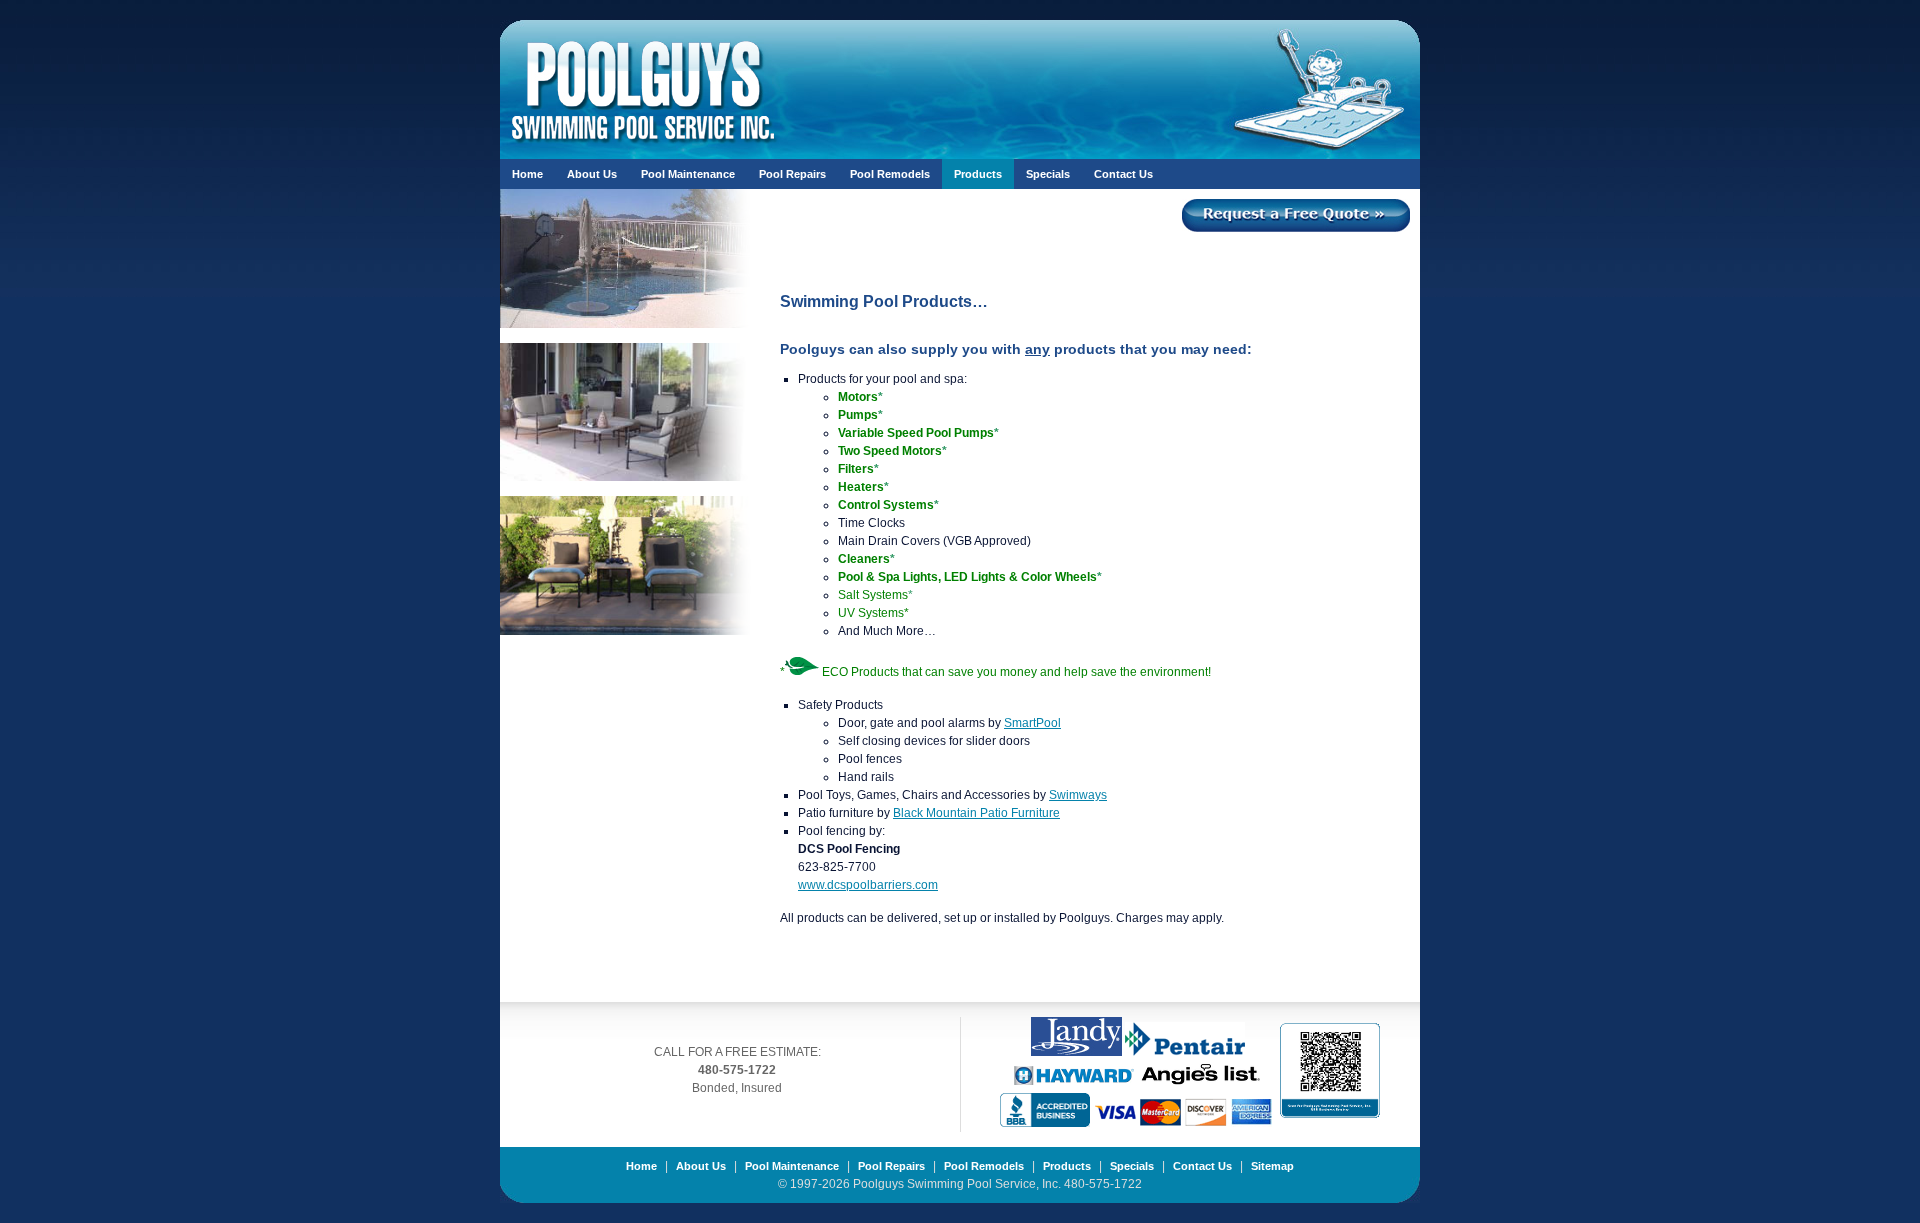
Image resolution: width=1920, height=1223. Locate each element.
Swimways (1078, 795)
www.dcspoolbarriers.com (868, 885)
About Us (592, 174)
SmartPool (1032, 723)
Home (527, 174)
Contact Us (1123, 174)
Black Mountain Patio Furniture (976, 813)
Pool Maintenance (688, 174)
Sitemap (1272, 1166)
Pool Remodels (890, 174)
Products (978, 174)
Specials (1048, 174)
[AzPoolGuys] (644, 133)
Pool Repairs (792, 174)
